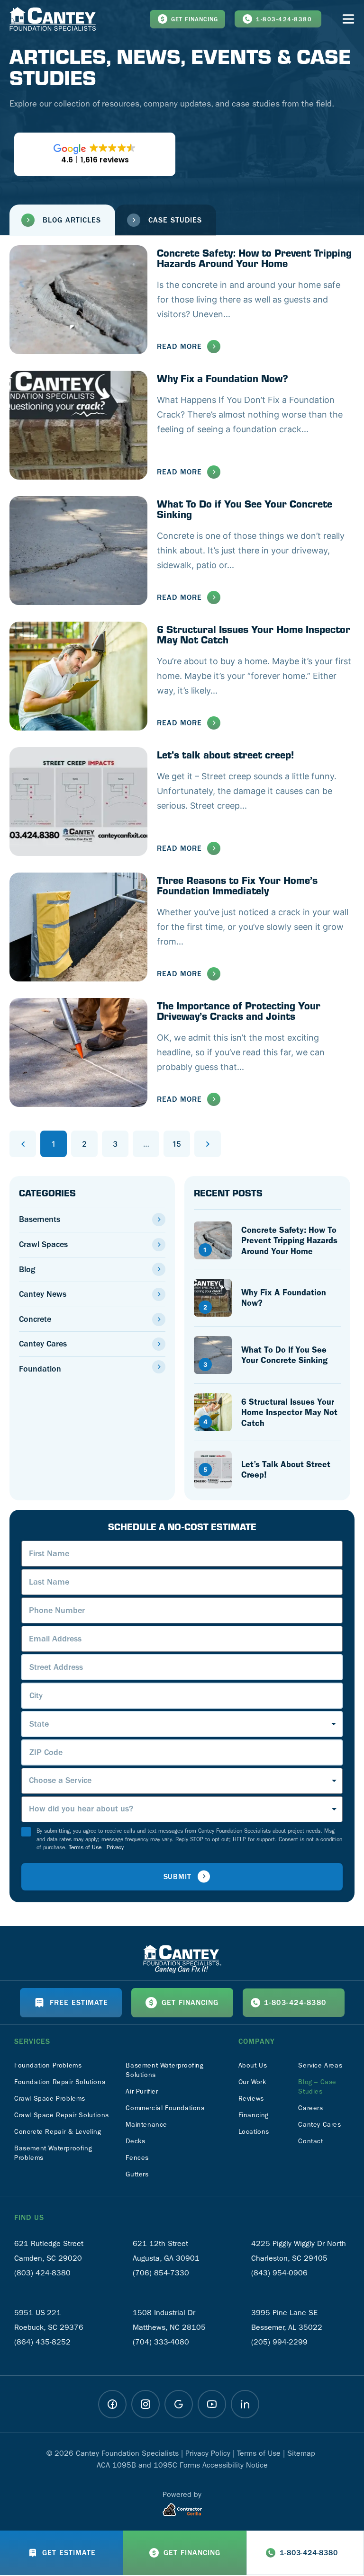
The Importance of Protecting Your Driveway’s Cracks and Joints (239, 1011)
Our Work (252, 2082)
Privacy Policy (208, 2453)
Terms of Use (85, 1847)
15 (181, 1140)
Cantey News (43, 1294)
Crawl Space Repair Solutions (62, 2115)
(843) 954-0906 (279, 2273)
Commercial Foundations (165, 2108)
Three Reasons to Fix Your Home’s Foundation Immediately (237, 885)
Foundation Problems (48, 2065)
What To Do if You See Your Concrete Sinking (245, 509)
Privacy (115, 1847)
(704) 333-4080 (161, 2342)
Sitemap (301, 2453)
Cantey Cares (43, 1344)
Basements (40, 1219)
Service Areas (320, 2065)
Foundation (40, 1369)
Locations (254, 2132)
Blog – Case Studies (317, 2087)
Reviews (251, 2099)
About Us (253, 2065)
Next (208, 1144)
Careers (310, 2108)
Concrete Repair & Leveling (58, 2132)
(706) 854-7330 (161, 2273)
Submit (177, 1877)
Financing (254, 2115)
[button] (62, 220)
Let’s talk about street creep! (226, 754)
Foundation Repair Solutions (60, 2082)
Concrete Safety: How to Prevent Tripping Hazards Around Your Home (254, 258)
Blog (27, 1270)
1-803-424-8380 (284, 19)
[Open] (348, 19)
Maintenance (146, 2125)
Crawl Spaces (43, 1244)
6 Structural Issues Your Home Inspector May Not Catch (254, 634)
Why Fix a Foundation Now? (223, 378)
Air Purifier (142, 2091)
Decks (135, 2141)
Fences (137, 2158)
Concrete (35, 1319)
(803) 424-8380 (42, 2273)
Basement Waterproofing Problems (53, 2153)
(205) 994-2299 (279, 2342)
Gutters (137, 2174)
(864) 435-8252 (42, 2342)
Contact (310, 2141)
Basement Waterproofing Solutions (164, 2070)
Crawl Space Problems (50, 2099)
